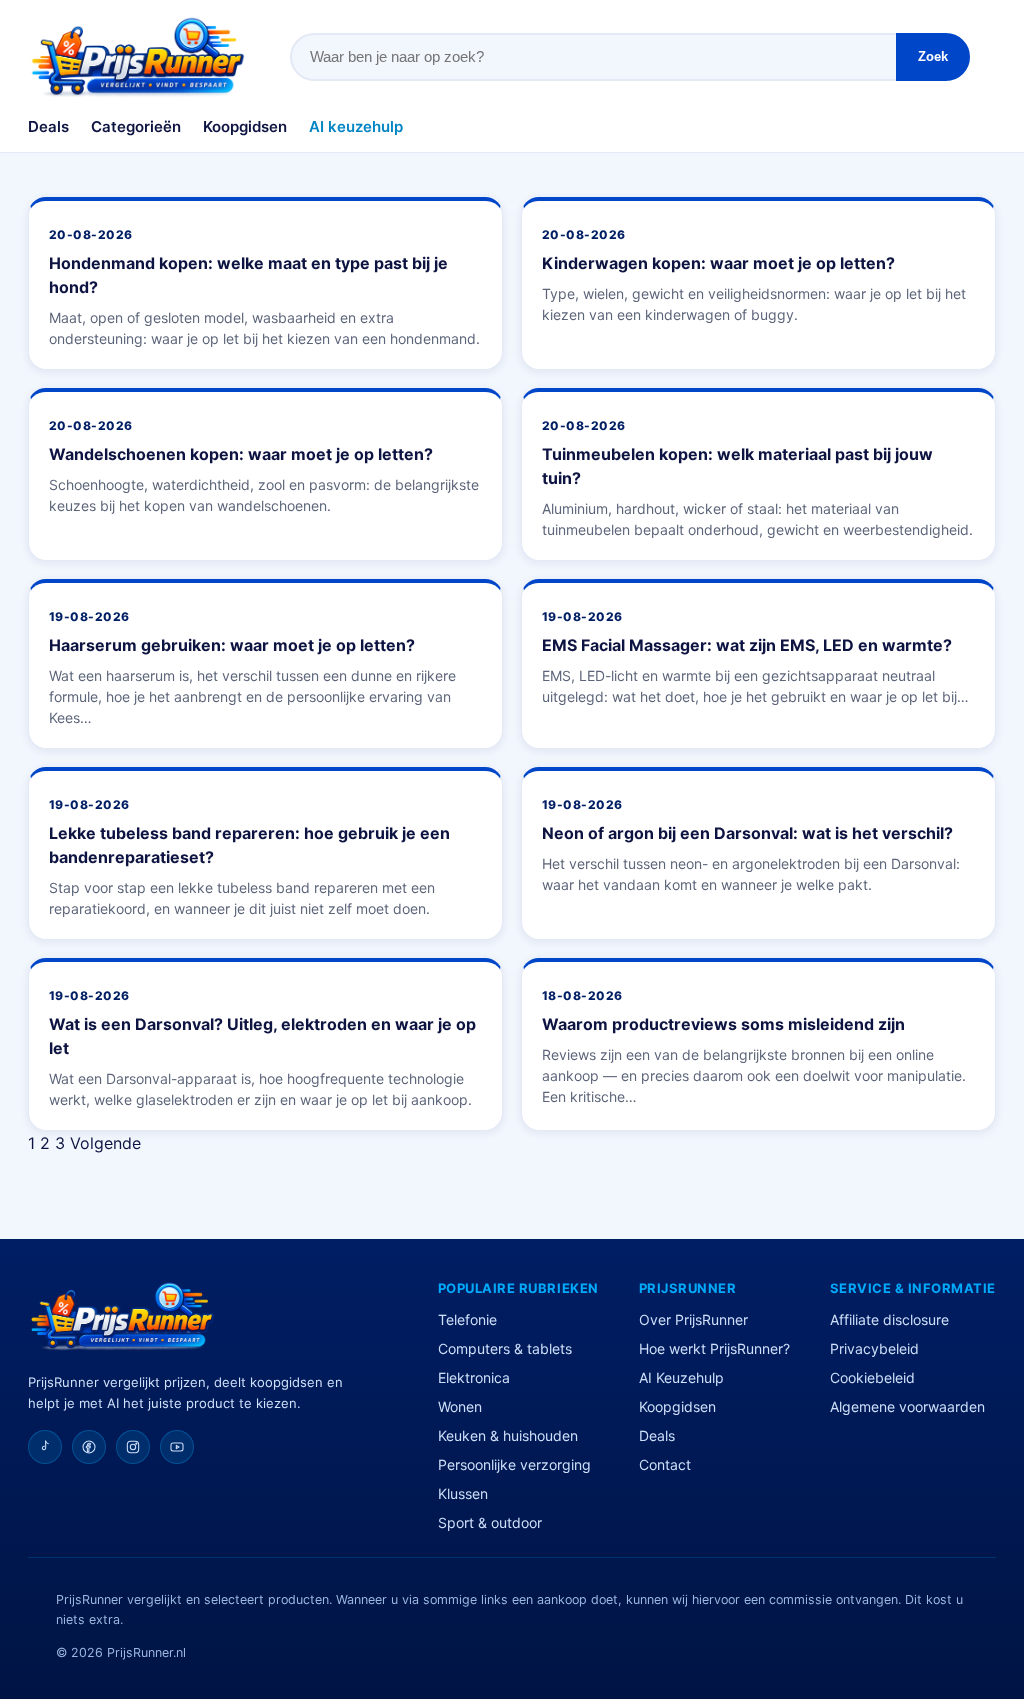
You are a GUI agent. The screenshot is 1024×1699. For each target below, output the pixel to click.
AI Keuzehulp (681, 1377)
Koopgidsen (245, 126)
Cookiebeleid (872, 1377)
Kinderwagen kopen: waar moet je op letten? (718, 263)
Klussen (463, 1493)
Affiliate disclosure (889, 1319)
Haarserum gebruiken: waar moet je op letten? (232, 645)
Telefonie (467, 1319)
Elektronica (474, 1377)
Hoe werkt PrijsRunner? (714, 1348)
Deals (48, 126)
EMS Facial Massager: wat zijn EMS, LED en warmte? (747, 645)
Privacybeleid (874, 1348)
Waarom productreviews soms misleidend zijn (723, 1024)
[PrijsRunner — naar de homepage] (138, 57)
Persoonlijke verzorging (514, 1464)
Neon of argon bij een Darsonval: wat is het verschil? (747, 833)
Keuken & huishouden (508, 1435)
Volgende (105, 1143)
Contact (665, 1464)
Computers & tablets (505, 1348)
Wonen (460, 1406)
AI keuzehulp (356, 126)
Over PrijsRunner (693, 1319)
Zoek (933, 56)
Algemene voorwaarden (907, 1406)
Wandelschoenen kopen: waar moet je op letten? (241, 454)
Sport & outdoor (490, 1522)
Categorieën (136, 126)
